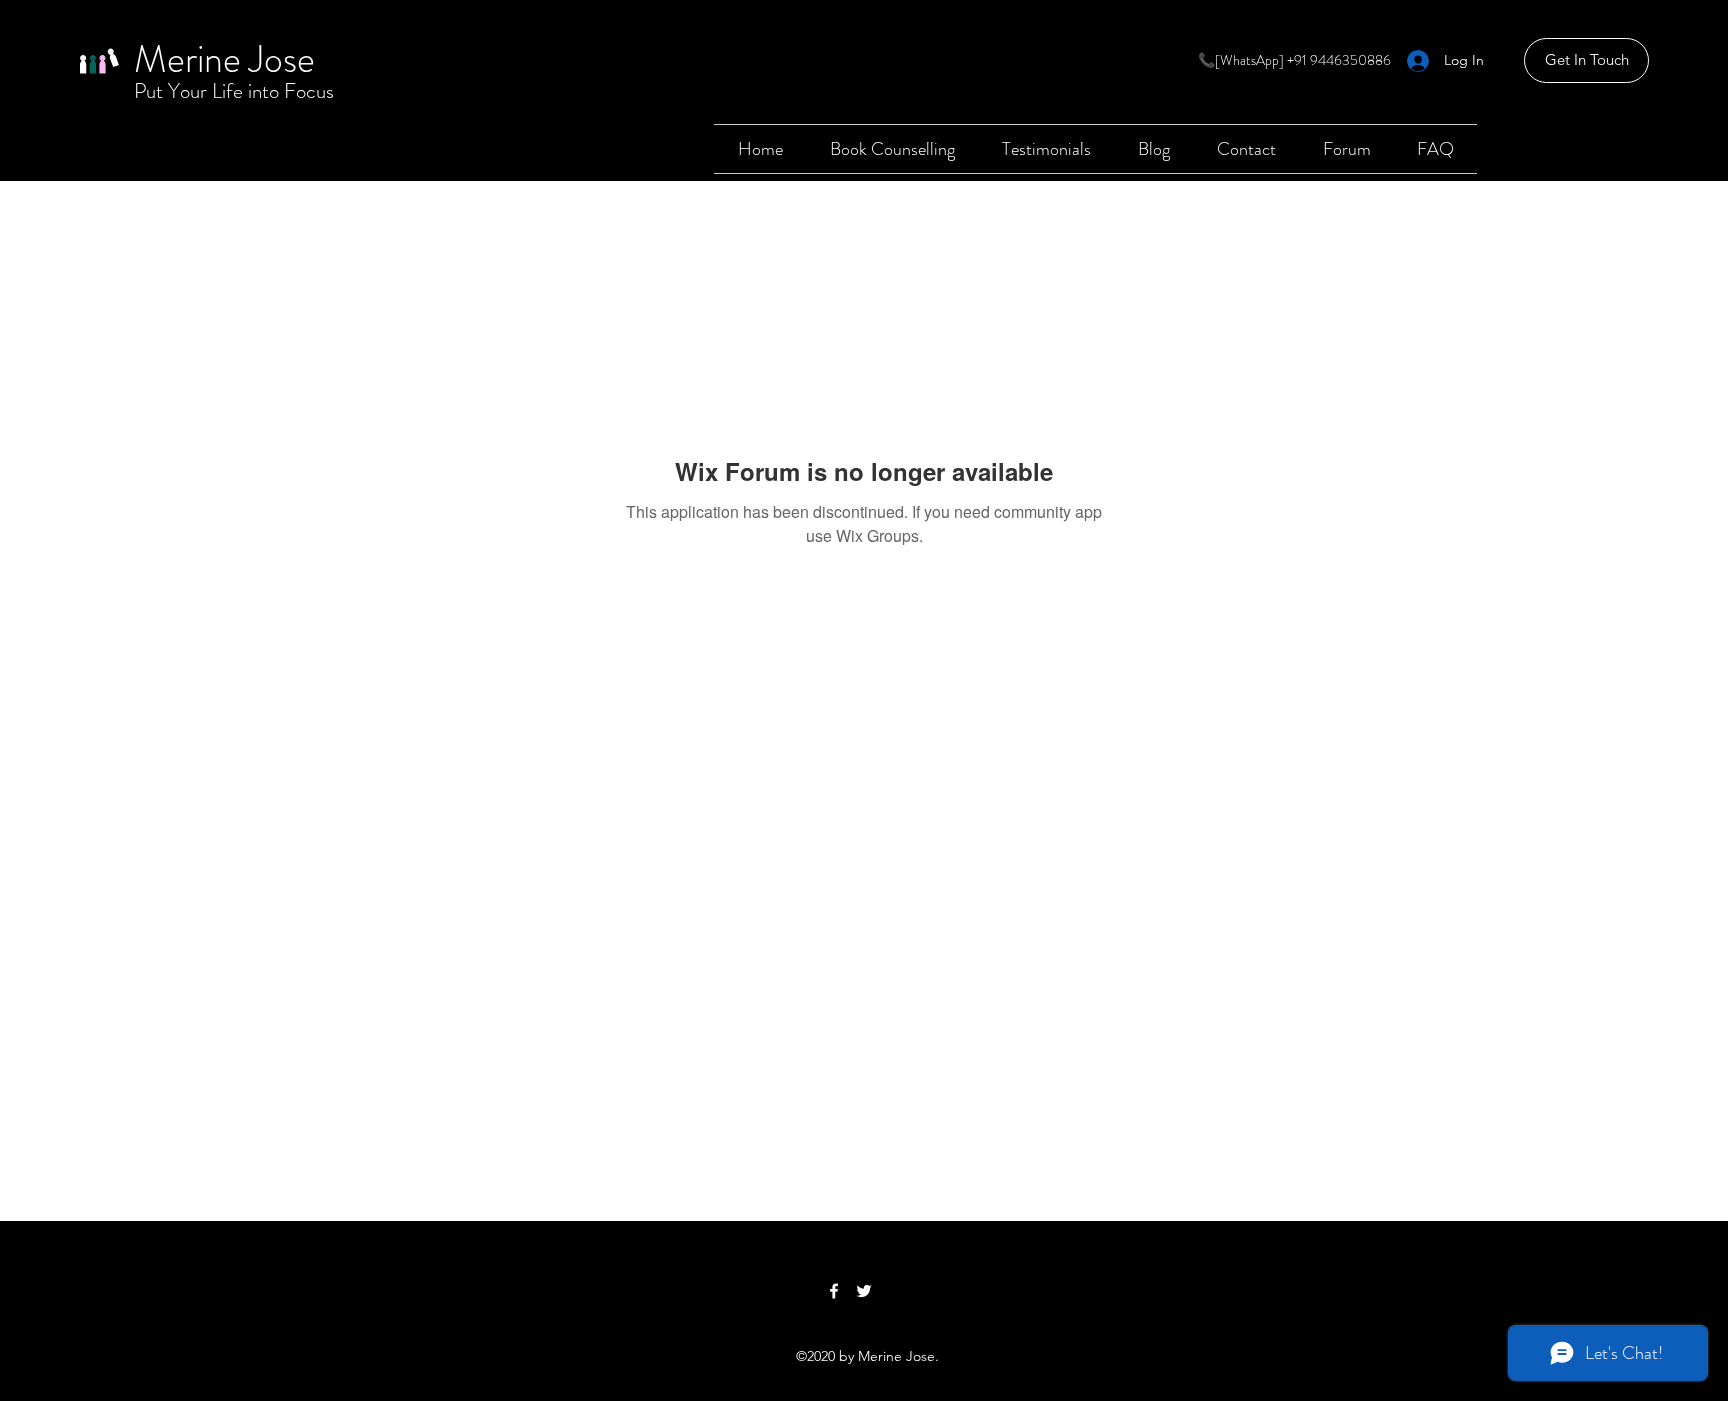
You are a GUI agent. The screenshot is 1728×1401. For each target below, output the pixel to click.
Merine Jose (224, 59)
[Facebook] (834, 1291)
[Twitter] (864, 1291)
